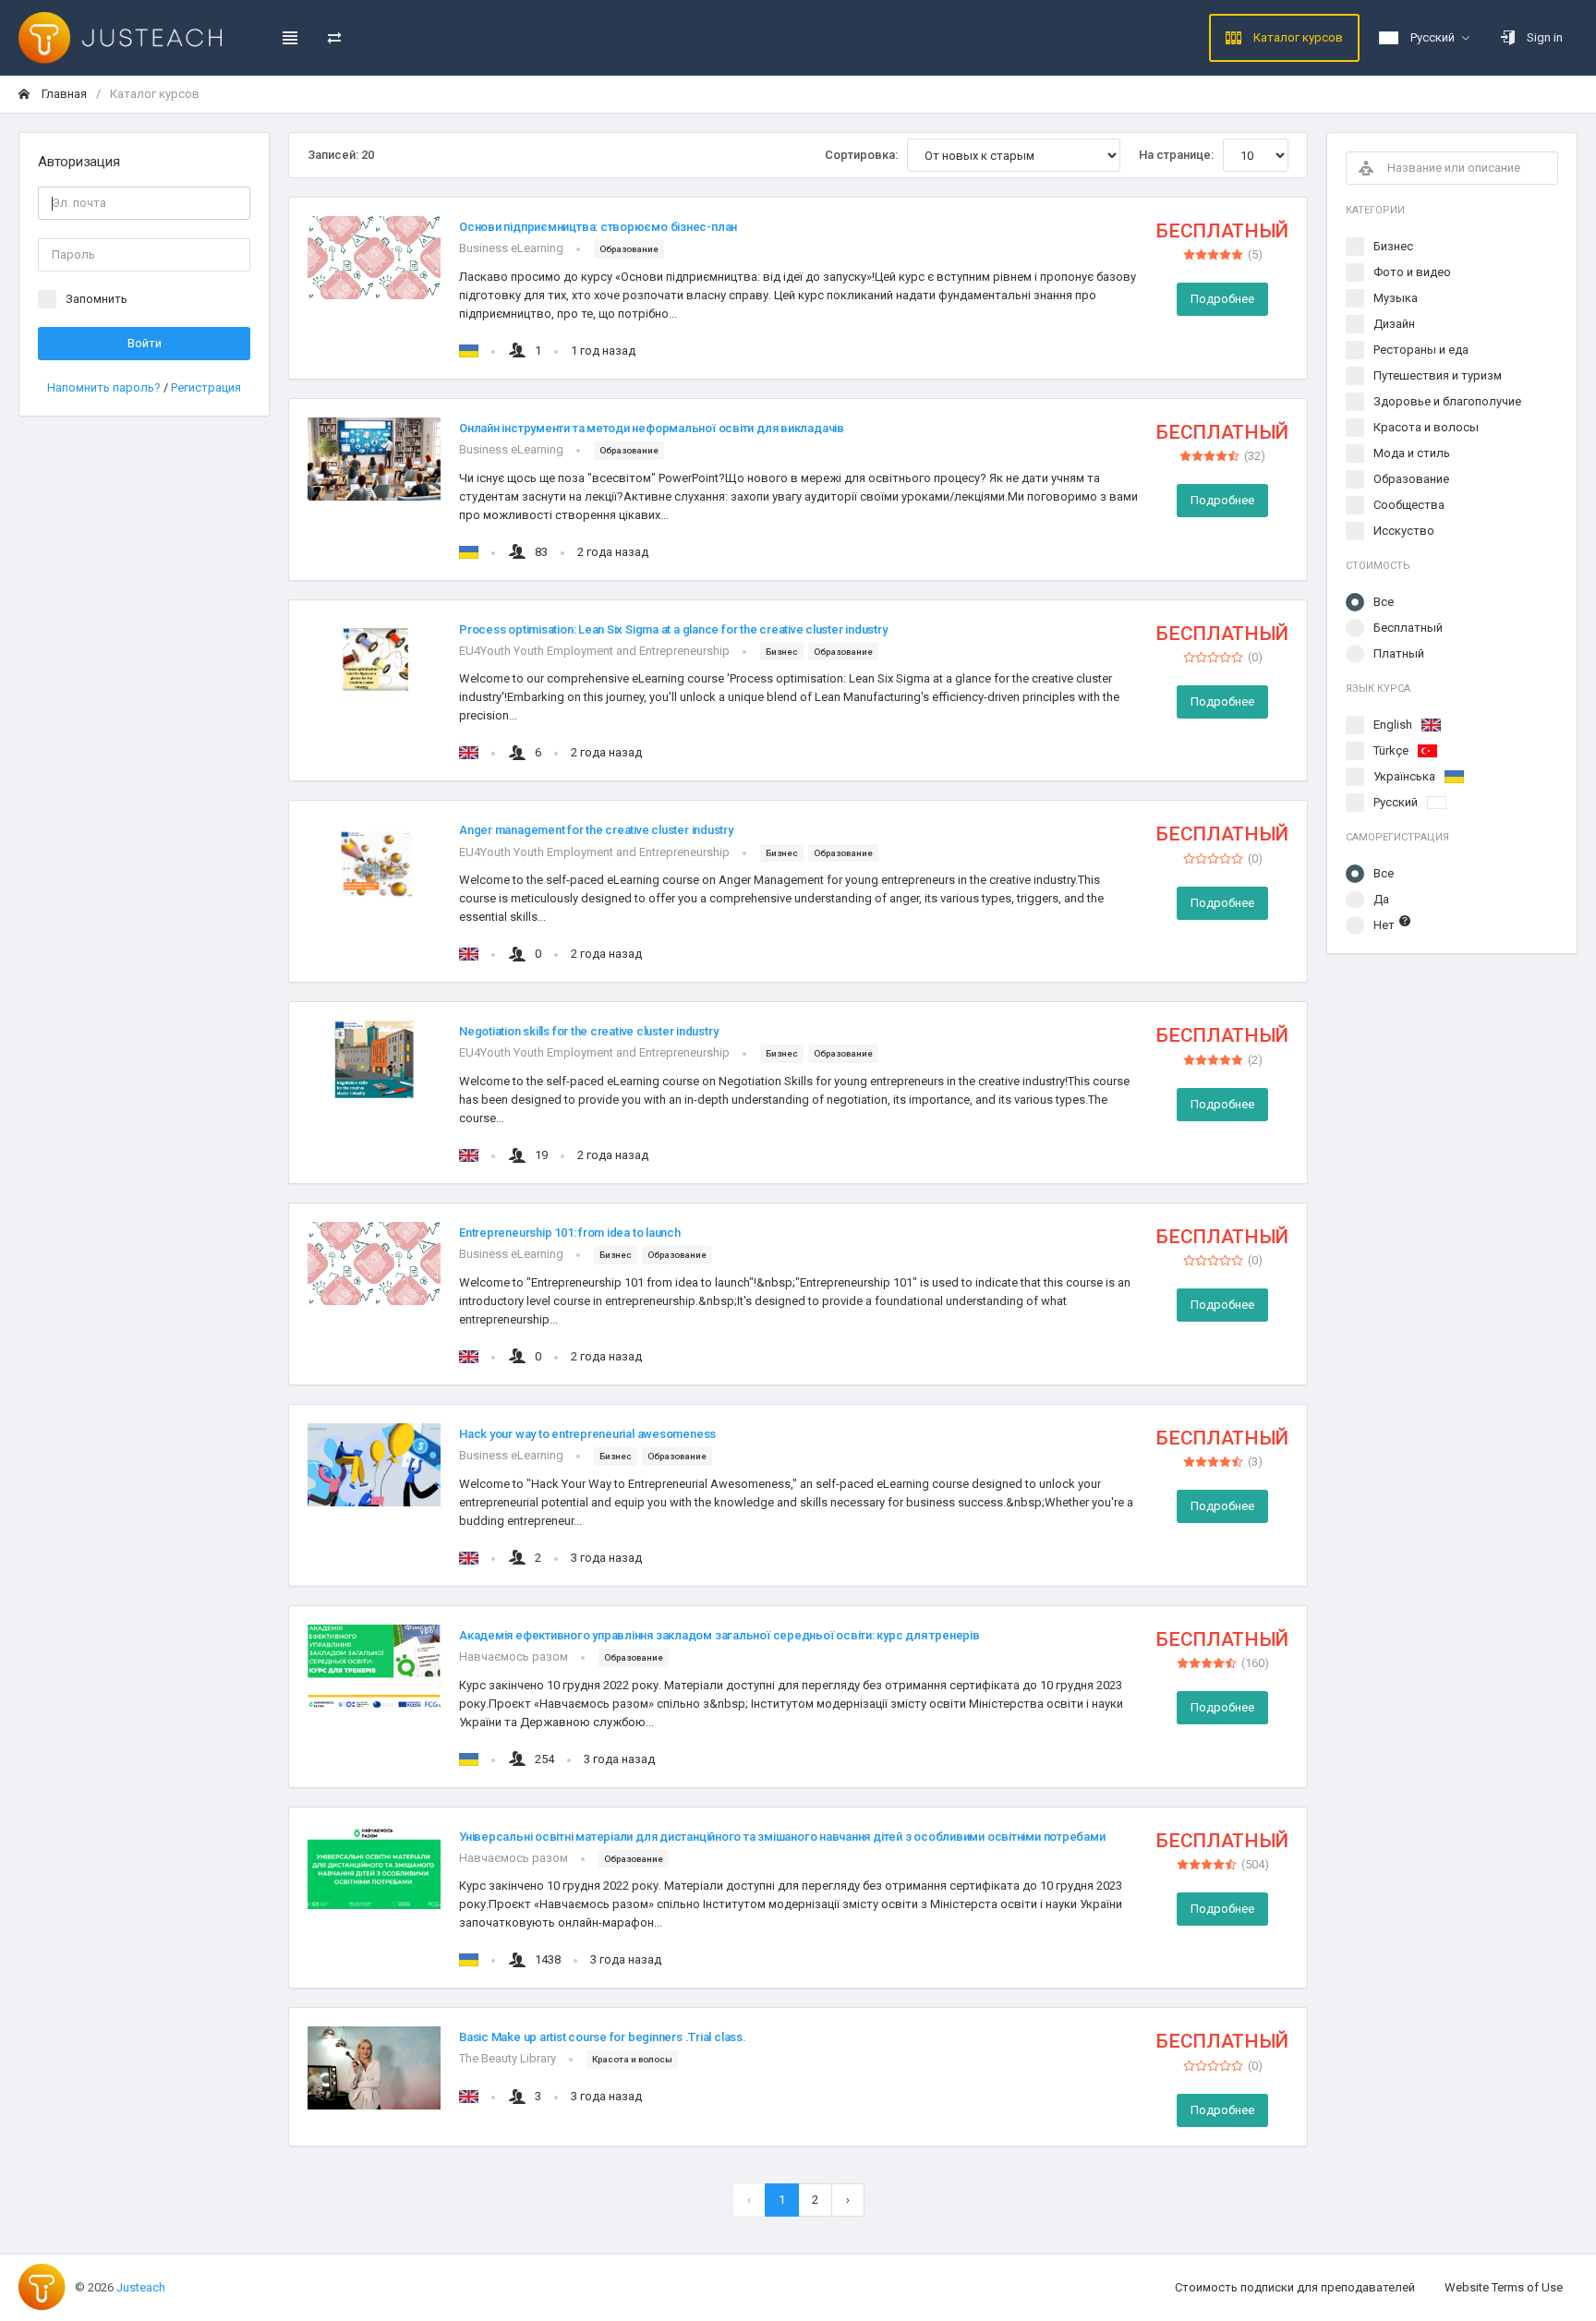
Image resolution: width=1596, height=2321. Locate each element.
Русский (1396, 802)
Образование (1411, 479)
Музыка (1396, 298)
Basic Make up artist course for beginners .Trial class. (603, 2037)
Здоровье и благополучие (1447, 401)
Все (1384, 602)
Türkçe (1391, 750)
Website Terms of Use (1504, 2287)
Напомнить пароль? (105, 387)
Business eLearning (511, 248)
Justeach (141, 2287)
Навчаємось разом (514, 1656)
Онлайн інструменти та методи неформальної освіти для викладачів (652, 428)
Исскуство (1404, 531)
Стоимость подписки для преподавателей (1295, 2287)
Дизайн (1394, 324)
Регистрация (206, 387)
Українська (1404, 776)
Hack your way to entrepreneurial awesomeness (587, 1434)
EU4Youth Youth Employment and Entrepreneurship (594, 651)
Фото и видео (1412, 272)
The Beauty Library (508, 2058)
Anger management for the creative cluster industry (596, 830)
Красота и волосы (1426, 427)
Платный (1399, 653)
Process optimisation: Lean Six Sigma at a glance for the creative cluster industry (673, 629)
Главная (63, 94)
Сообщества (1409, 505)
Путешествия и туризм (1438, 375)
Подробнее (1222, 299)
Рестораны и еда (1421, 350)
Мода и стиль (1412, 453)
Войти (145, 343)
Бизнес (1393, 246)
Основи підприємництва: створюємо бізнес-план (598, 227)
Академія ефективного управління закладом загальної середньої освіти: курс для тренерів (719, 1635)
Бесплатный (1408, 628)
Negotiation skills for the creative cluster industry (588, 1031)
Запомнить (97, 299)
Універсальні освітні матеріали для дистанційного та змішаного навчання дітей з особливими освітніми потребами (782, 1837)
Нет (1384, 925)
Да (1381, 899)
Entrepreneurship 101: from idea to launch (570, 1233)
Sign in (1543, 37)
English (1393, 725)
